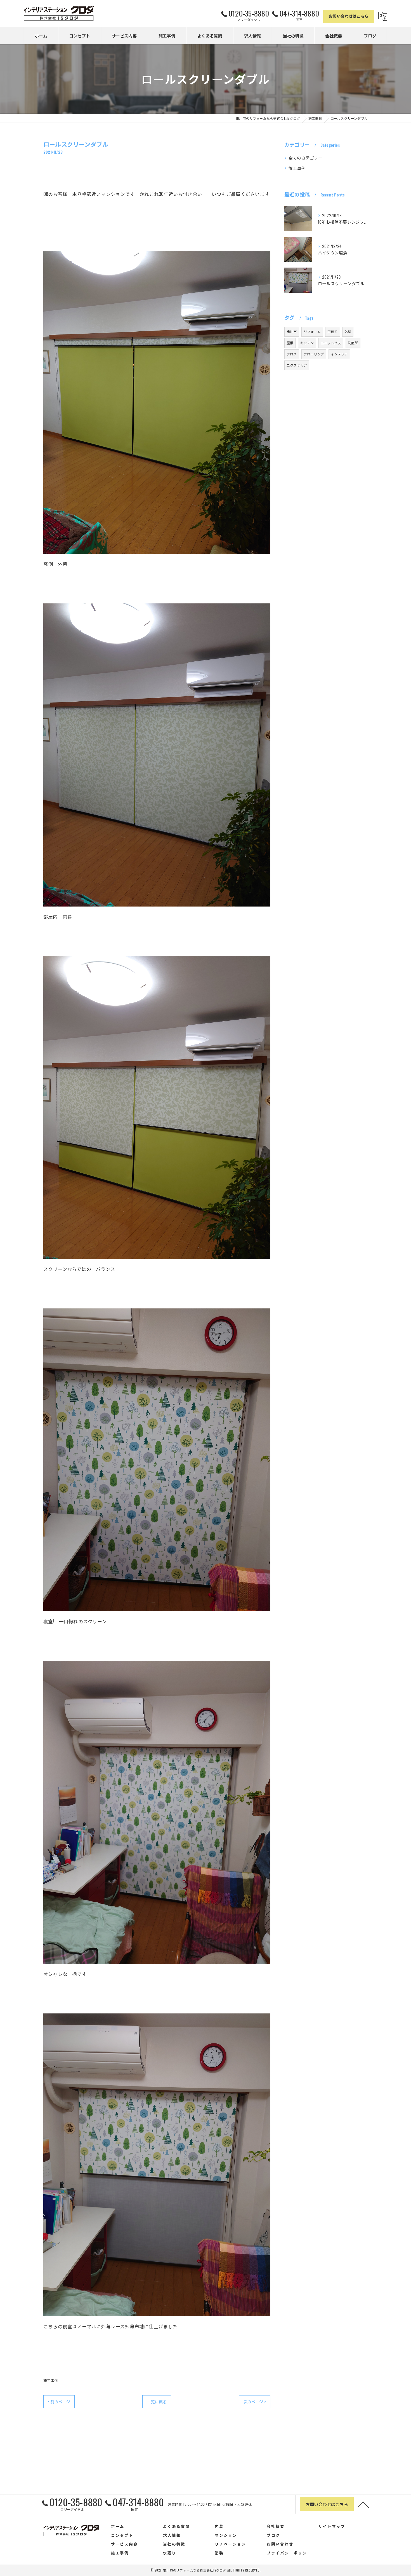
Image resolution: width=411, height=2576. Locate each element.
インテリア (339, 354)
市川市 (292, 332)
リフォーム (312, 332)
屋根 (290, 343)
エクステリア (297, 365)
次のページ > (255, 2401)
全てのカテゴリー (306, 158)
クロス (292, 354)
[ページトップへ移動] (363, 2504)
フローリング (314, 354)
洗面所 (353, 343)
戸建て (333, 332)
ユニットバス (331, 343)
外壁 (348, 332)
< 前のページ (59, 2401)
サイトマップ (332, 2526)
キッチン (307, 343)
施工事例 (51, 2380)
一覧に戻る (157, 2401)
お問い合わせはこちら (349, 16)
